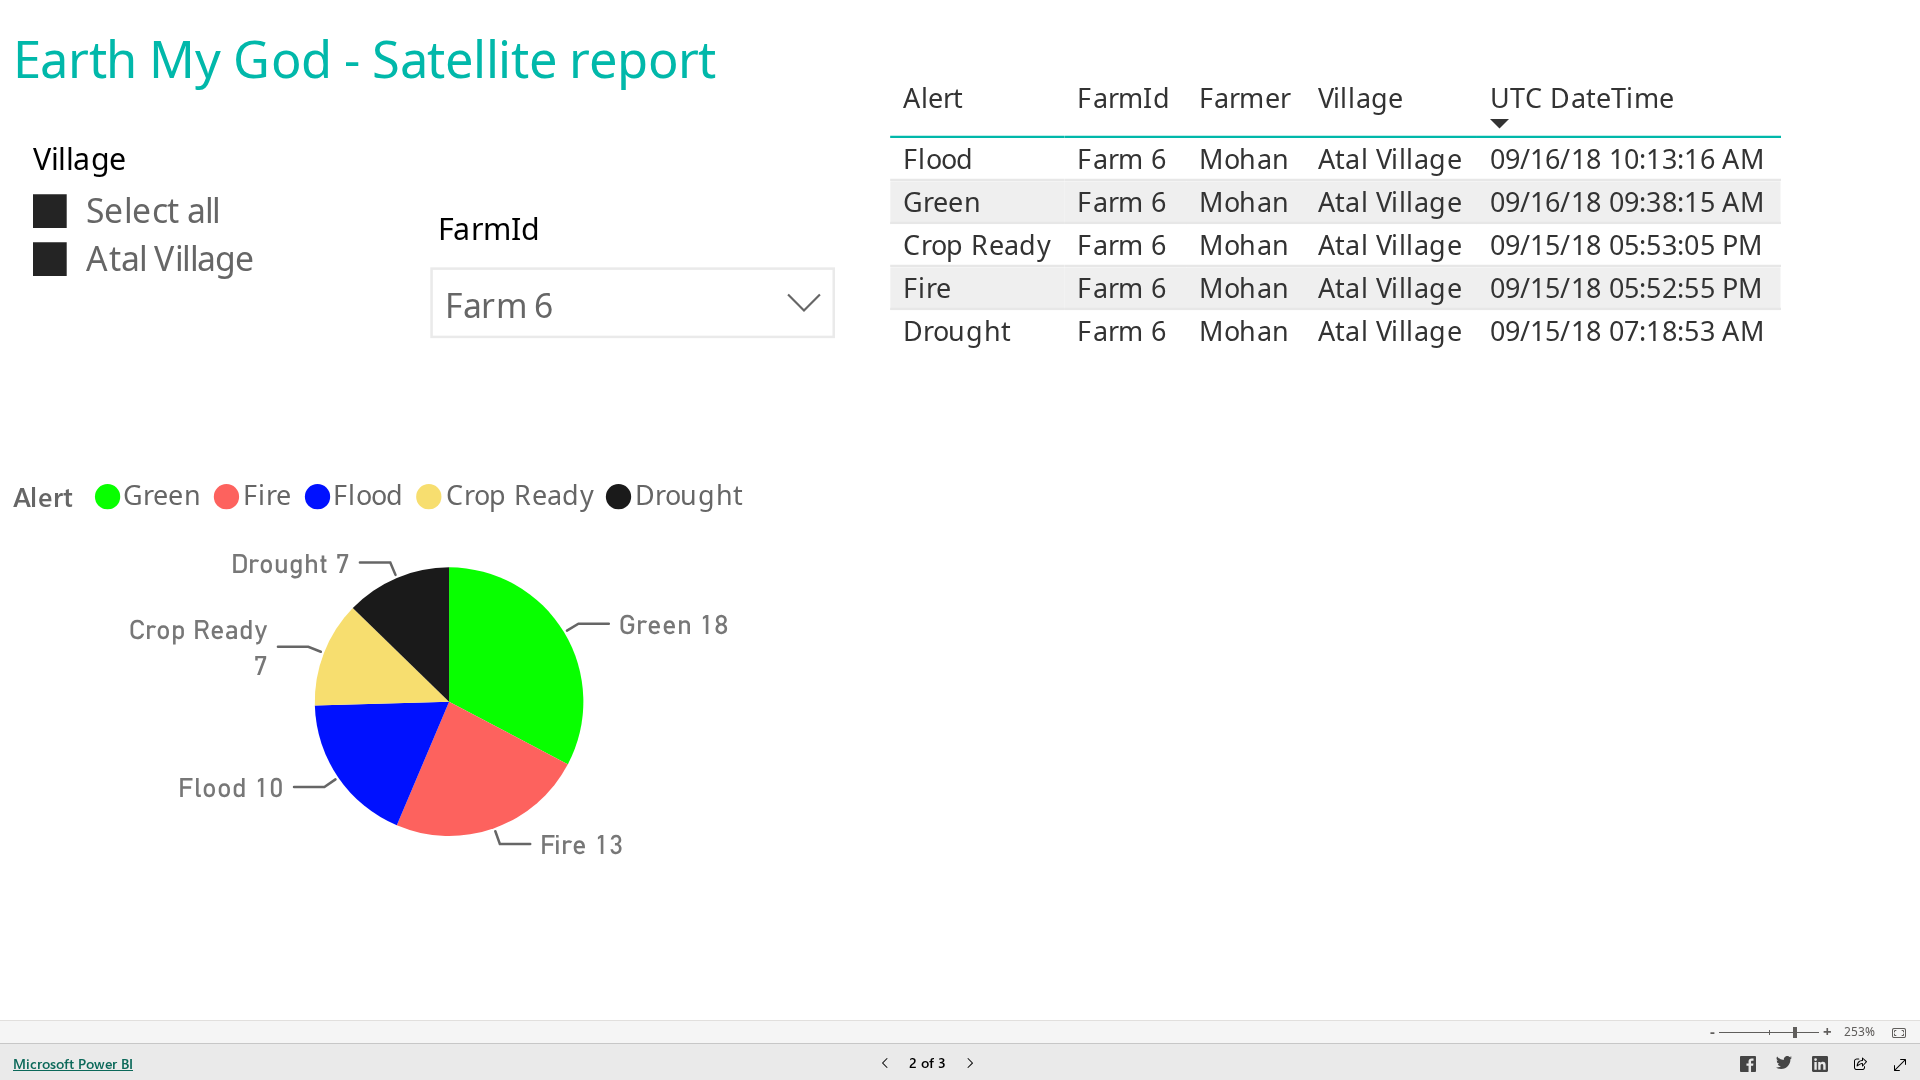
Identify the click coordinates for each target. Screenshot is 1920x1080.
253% (1859, 1032)
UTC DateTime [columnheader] (1582, 97)
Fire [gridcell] (927, 287)
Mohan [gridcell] (1244, 158)
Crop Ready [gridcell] (976, 244)
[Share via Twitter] (1784, 1067)
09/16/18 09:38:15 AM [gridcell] (1628, 201)
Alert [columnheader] (933, 97)
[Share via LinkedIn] (1820, 1067)
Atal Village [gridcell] (1390, 158)
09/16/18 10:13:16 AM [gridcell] (1628, 158)
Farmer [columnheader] (1244, 97)
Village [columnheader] (1361, 97)
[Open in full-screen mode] (1900, 1065)
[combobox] (632, 302)
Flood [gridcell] (938, 158)
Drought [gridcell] (957, 330)
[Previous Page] (885, 1064)
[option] (516, 664)
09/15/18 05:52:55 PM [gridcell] (1626, 287)
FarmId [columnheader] (1124, 97)
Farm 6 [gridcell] (1121, 158)
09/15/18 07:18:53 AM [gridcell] (1628, 330)
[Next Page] (970, 1064)
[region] (449, 495)
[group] (379, 51)
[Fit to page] (1894, 1033)
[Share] (1860, 1065)
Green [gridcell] (942, 201)
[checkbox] (179, 209)
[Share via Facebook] (1748, 1067)
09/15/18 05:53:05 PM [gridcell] (1626, 244)
